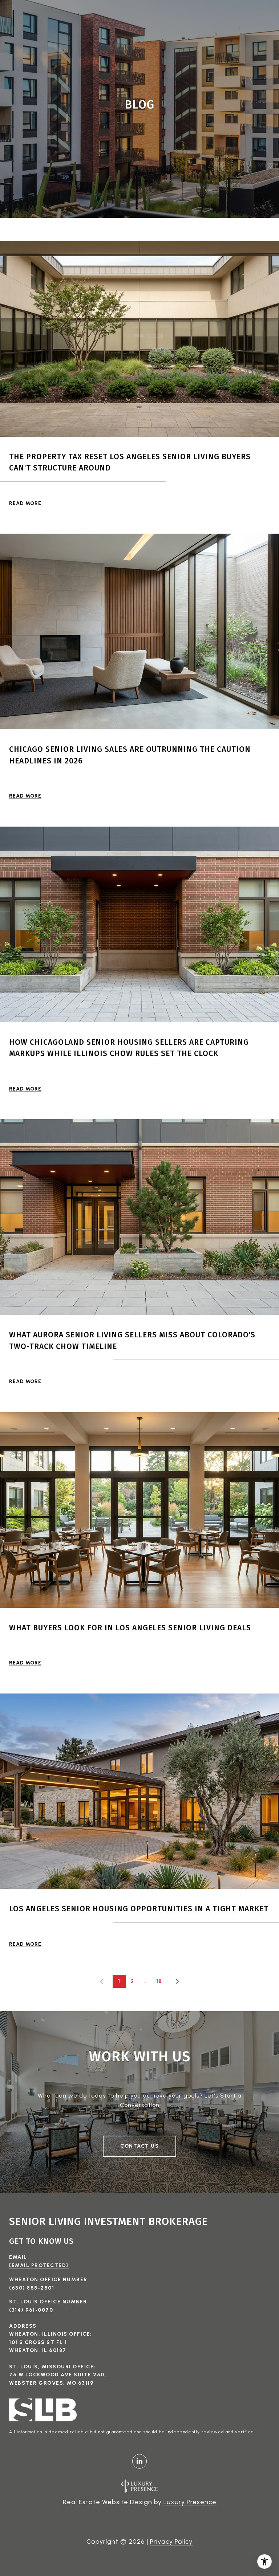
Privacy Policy (171, 2542)
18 (159, 1981)
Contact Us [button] (139, 2146)
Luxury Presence (190, 2502)
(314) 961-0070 (31, 2310)
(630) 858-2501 (32, 2288)
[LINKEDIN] (139, 2461)
